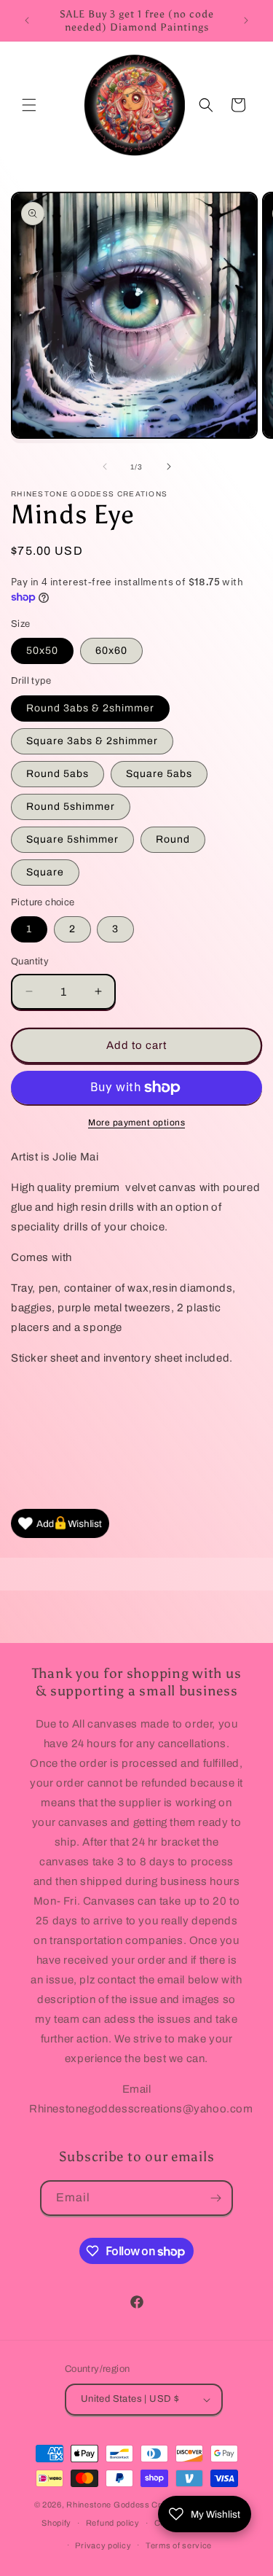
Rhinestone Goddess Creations (128, 2505)
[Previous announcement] (27, 20)
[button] (29, 105)
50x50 (42, 651)
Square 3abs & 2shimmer (92, 741)
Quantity (30, 961)
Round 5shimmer (71, 807)
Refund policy (113, 2523)
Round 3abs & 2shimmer (90, 708)
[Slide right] (169, 467)
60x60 (111, 651)
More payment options (136, 1123)
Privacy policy (103, 2545)
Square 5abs (159, 774)
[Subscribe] (215, 2198)
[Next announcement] (246, 20)
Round (173, 839)
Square (45, 872)
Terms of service (179, 2545)
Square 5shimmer (72, 839)
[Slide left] (105, 467)
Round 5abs (58, 774)
